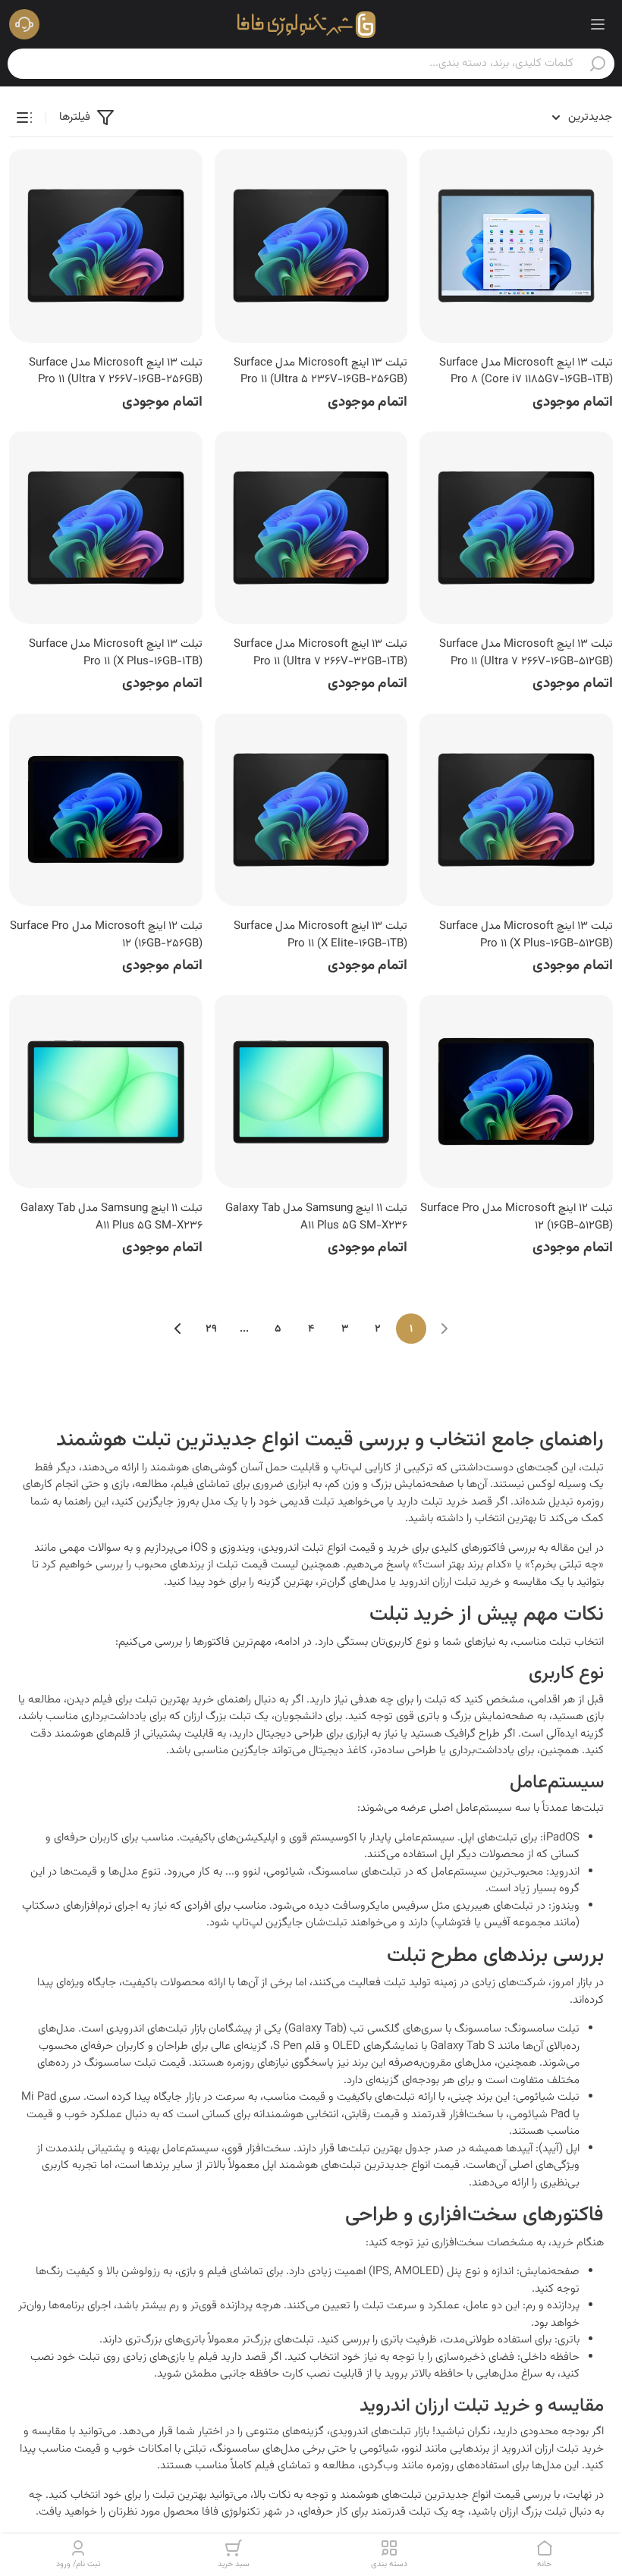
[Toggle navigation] (598, 24)
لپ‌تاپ (347, 1468)
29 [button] (211, 1329)
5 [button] (278, 1329)
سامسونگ (335, 1872)
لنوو (251, 1872)
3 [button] (345, 1329)
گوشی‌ (224, 1468)
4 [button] (311, 1329)
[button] (24, 24)
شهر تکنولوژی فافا (242, 2512)
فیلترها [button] (75, 117)
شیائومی (286, 1872)
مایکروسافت (361, 1906)
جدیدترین (590, 117)
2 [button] (378, 1329)
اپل (467, 1838)
